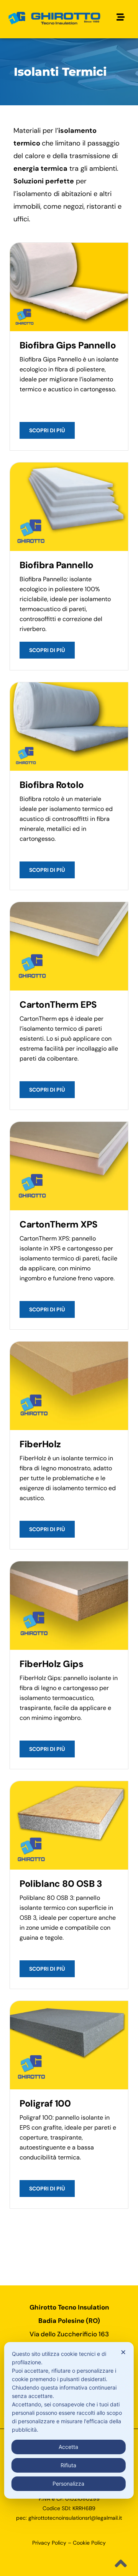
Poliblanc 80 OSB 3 (61, 1884)
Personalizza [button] (68, 2484)
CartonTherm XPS (59, 1224)
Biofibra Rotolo (52, 785)
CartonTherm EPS (58, 1004)
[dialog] (69, 2420)
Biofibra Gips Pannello (68, 345)
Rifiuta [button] (68, 2465)
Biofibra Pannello (57, 565)
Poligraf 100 (45, 2103)
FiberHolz (40, 1444)
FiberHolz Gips (51, 1664)
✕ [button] (123, 2352)
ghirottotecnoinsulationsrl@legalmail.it (75, 2518)
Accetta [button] (68, 2447)
